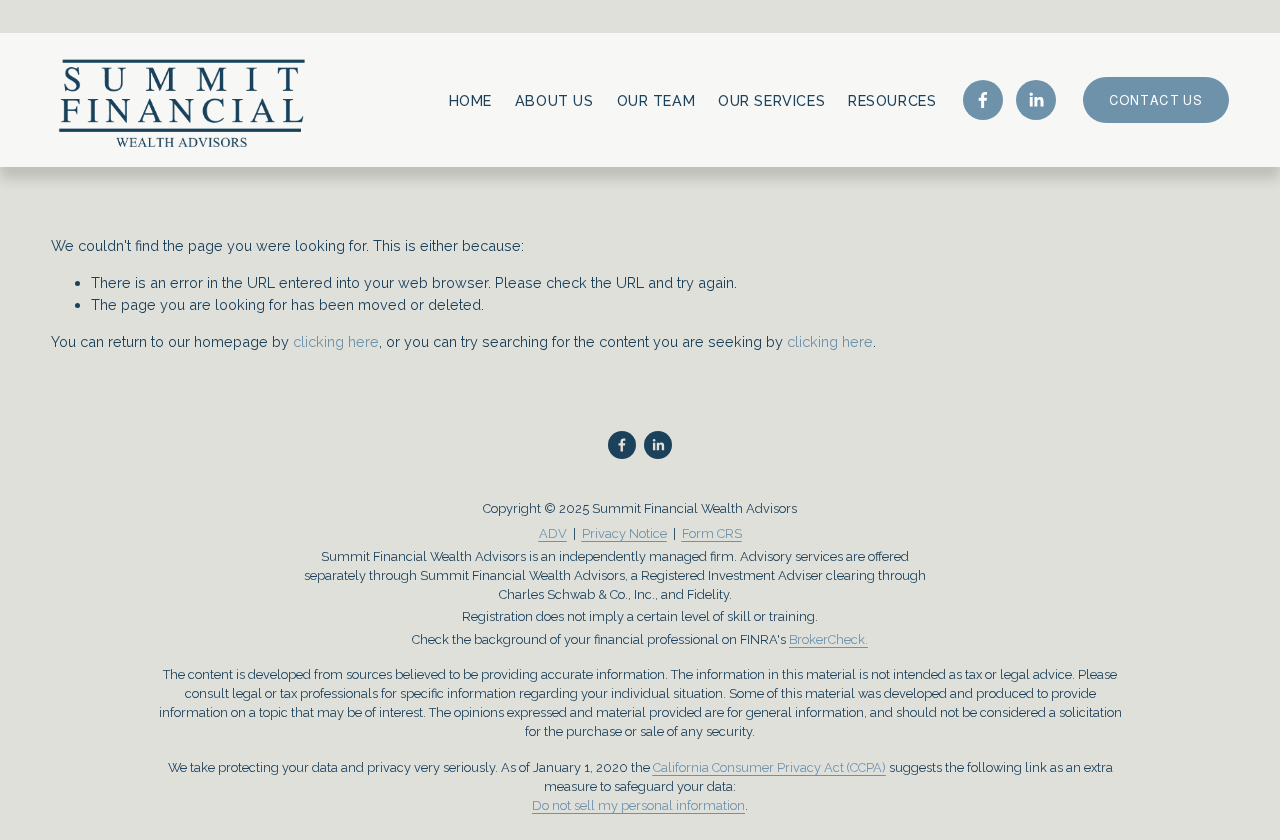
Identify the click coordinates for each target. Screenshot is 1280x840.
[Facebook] (983, 100)
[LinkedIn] (1036, 100)
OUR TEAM (656, 100)
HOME (470, 100)
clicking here (336, 341)
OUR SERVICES (771, 100)
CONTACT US (1156, 100)
